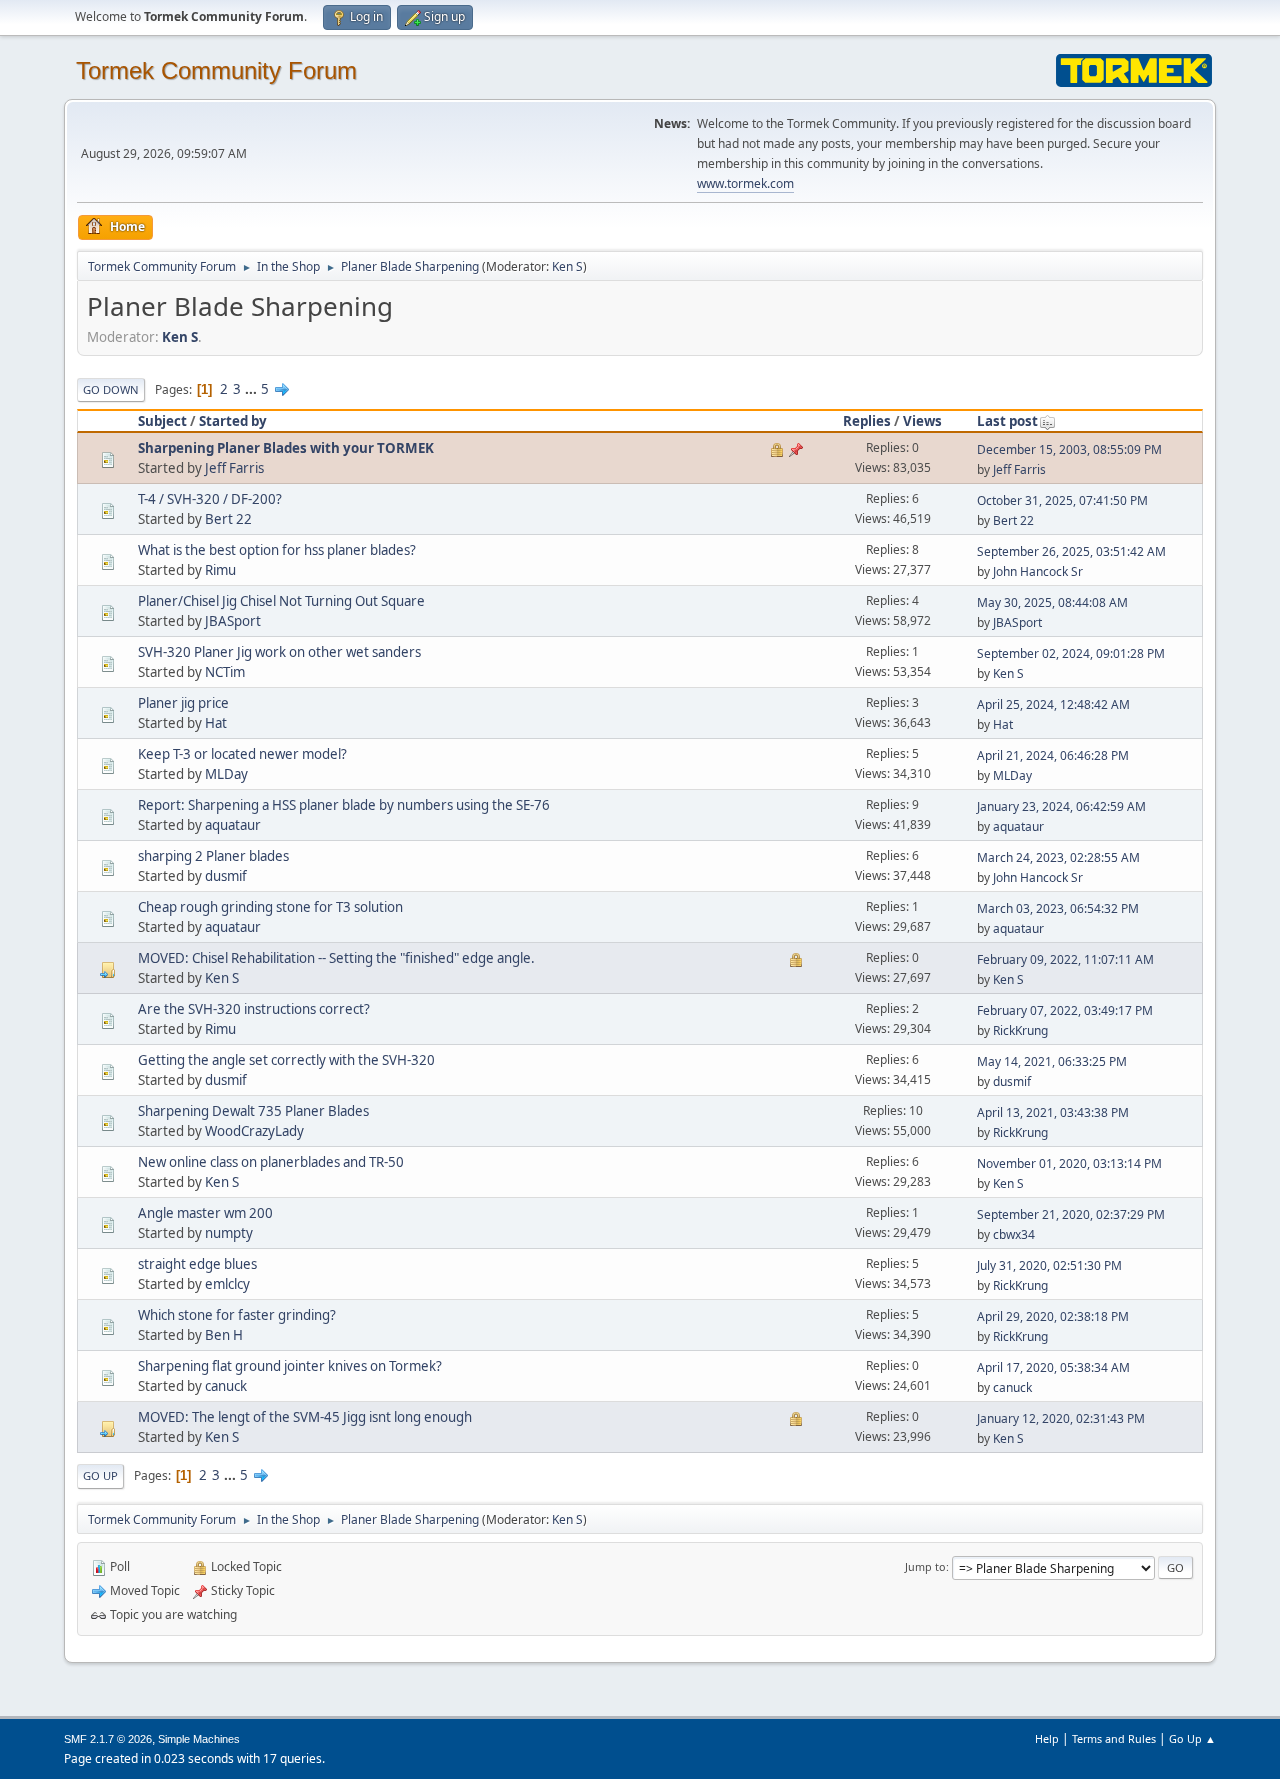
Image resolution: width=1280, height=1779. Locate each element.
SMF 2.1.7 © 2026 (108, 1739)
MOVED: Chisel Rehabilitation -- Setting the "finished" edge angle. (336, 958)
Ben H (224, 1335)
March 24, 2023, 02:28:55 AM (1058, 857)
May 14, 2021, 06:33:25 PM (1052, 1061)
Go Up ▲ (1192, 1738)
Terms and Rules (1114, 1738)
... (252, 389)
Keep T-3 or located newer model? (242, 754)
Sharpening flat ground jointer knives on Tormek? (290, 1366)
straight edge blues (197, 1264)
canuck (226, 1386)
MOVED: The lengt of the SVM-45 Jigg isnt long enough (305, 1417)
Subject (162, 421)
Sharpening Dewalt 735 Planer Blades (253, 1111)
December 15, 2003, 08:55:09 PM (1069, 449)
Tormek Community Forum (216, 70)
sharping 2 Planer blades (213, 856)
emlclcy (227, 1284)
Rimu (220, 570)
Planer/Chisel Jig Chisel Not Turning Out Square (281, 601)
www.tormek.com (745, 183)
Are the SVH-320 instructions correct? (254, 1009)
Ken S (567, 266)
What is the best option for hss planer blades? (277, 550)
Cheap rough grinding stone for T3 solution (270, 907)
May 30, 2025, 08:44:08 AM (1052, 602)
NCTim (225, 672)
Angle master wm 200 (205, 1213)
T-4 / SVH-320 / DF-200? (210, 499)
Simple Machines (199, 1739)
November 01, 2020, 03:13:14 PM (1069, 1163)
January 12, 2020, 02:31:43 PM (1061, 1418)
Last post (1007, 421)
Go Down (111, 389)
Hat (216, 723)
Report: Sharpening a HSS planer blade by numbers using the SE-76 (344, 805)
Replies (867, 421)
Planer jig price (183, 703)
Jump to (925, 1566)
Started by (233, 421)
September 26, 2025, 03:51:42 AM (1071, 551)
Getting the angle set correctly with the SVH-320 (286, 1060)
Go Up (100, 1475)
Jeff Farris (234, 468)
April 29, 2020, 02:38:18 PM (1053, 1316)
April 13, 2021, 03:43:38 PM (1053, 1112)
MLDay (226, 774)
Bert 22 (228, 519)
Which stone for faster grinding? (237, 1315)
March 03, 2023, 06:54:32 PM (1058, 908)
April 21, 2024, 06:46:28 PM (1053, 755)
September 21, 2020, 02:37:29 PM (1071, 1214)
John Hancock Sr (1038, 571)
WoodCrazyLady (254, 1131)
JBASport (233, 621)
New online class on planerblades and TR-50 (271, 1162)
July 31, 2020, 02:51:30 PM (1049, 1265)
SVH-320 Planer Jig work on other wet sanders (279, 652)
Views (922, 421)
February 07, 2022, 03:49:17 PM (1065, 1010)
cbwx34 (1014, 1234)
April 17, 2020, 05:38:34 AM (1053, 1367)
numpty (229, 1233)
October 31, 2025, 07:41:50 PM (1062, 500)
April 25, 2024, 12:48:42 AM (1053, 704)
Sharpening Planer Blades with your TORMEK (286, 448)
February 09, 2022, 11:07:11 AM (1065, 959)
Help (1047, 1738)
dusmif (226, 876)
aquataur (233, 825)
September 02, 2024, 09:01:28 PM (1071, 653)
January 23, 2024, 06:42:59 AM (1061, 806)
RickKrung (1020, 1030)
